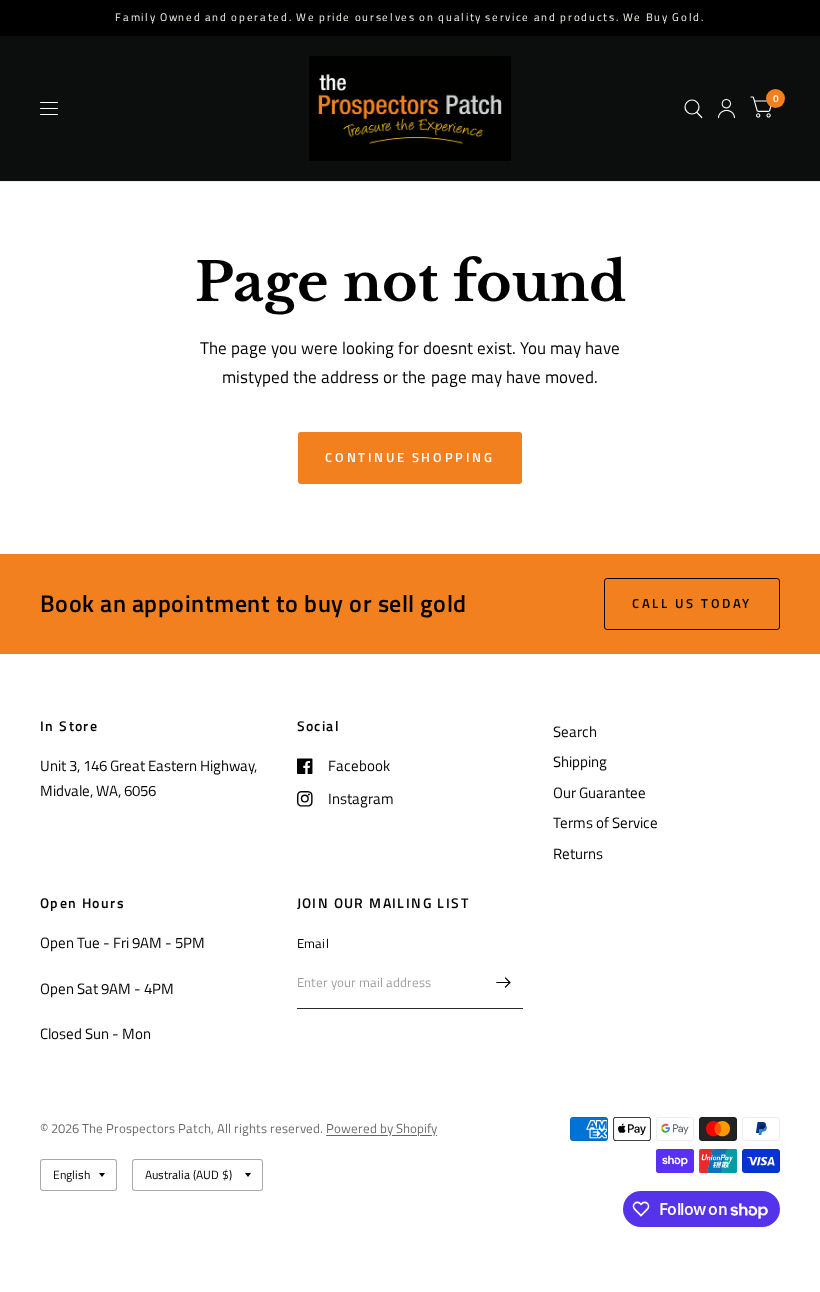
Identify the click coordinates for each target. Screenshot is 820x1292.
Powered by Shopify (381, 1128)
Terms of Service (605, 822)
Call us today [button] (692, 603)
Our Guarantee (599, 792)
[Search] (693, 108)
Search (575, 731)
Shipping (580, 761)
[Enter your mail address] (503, 983)
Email (313, 943)
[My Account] (726, 108)
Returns (578, 853)
